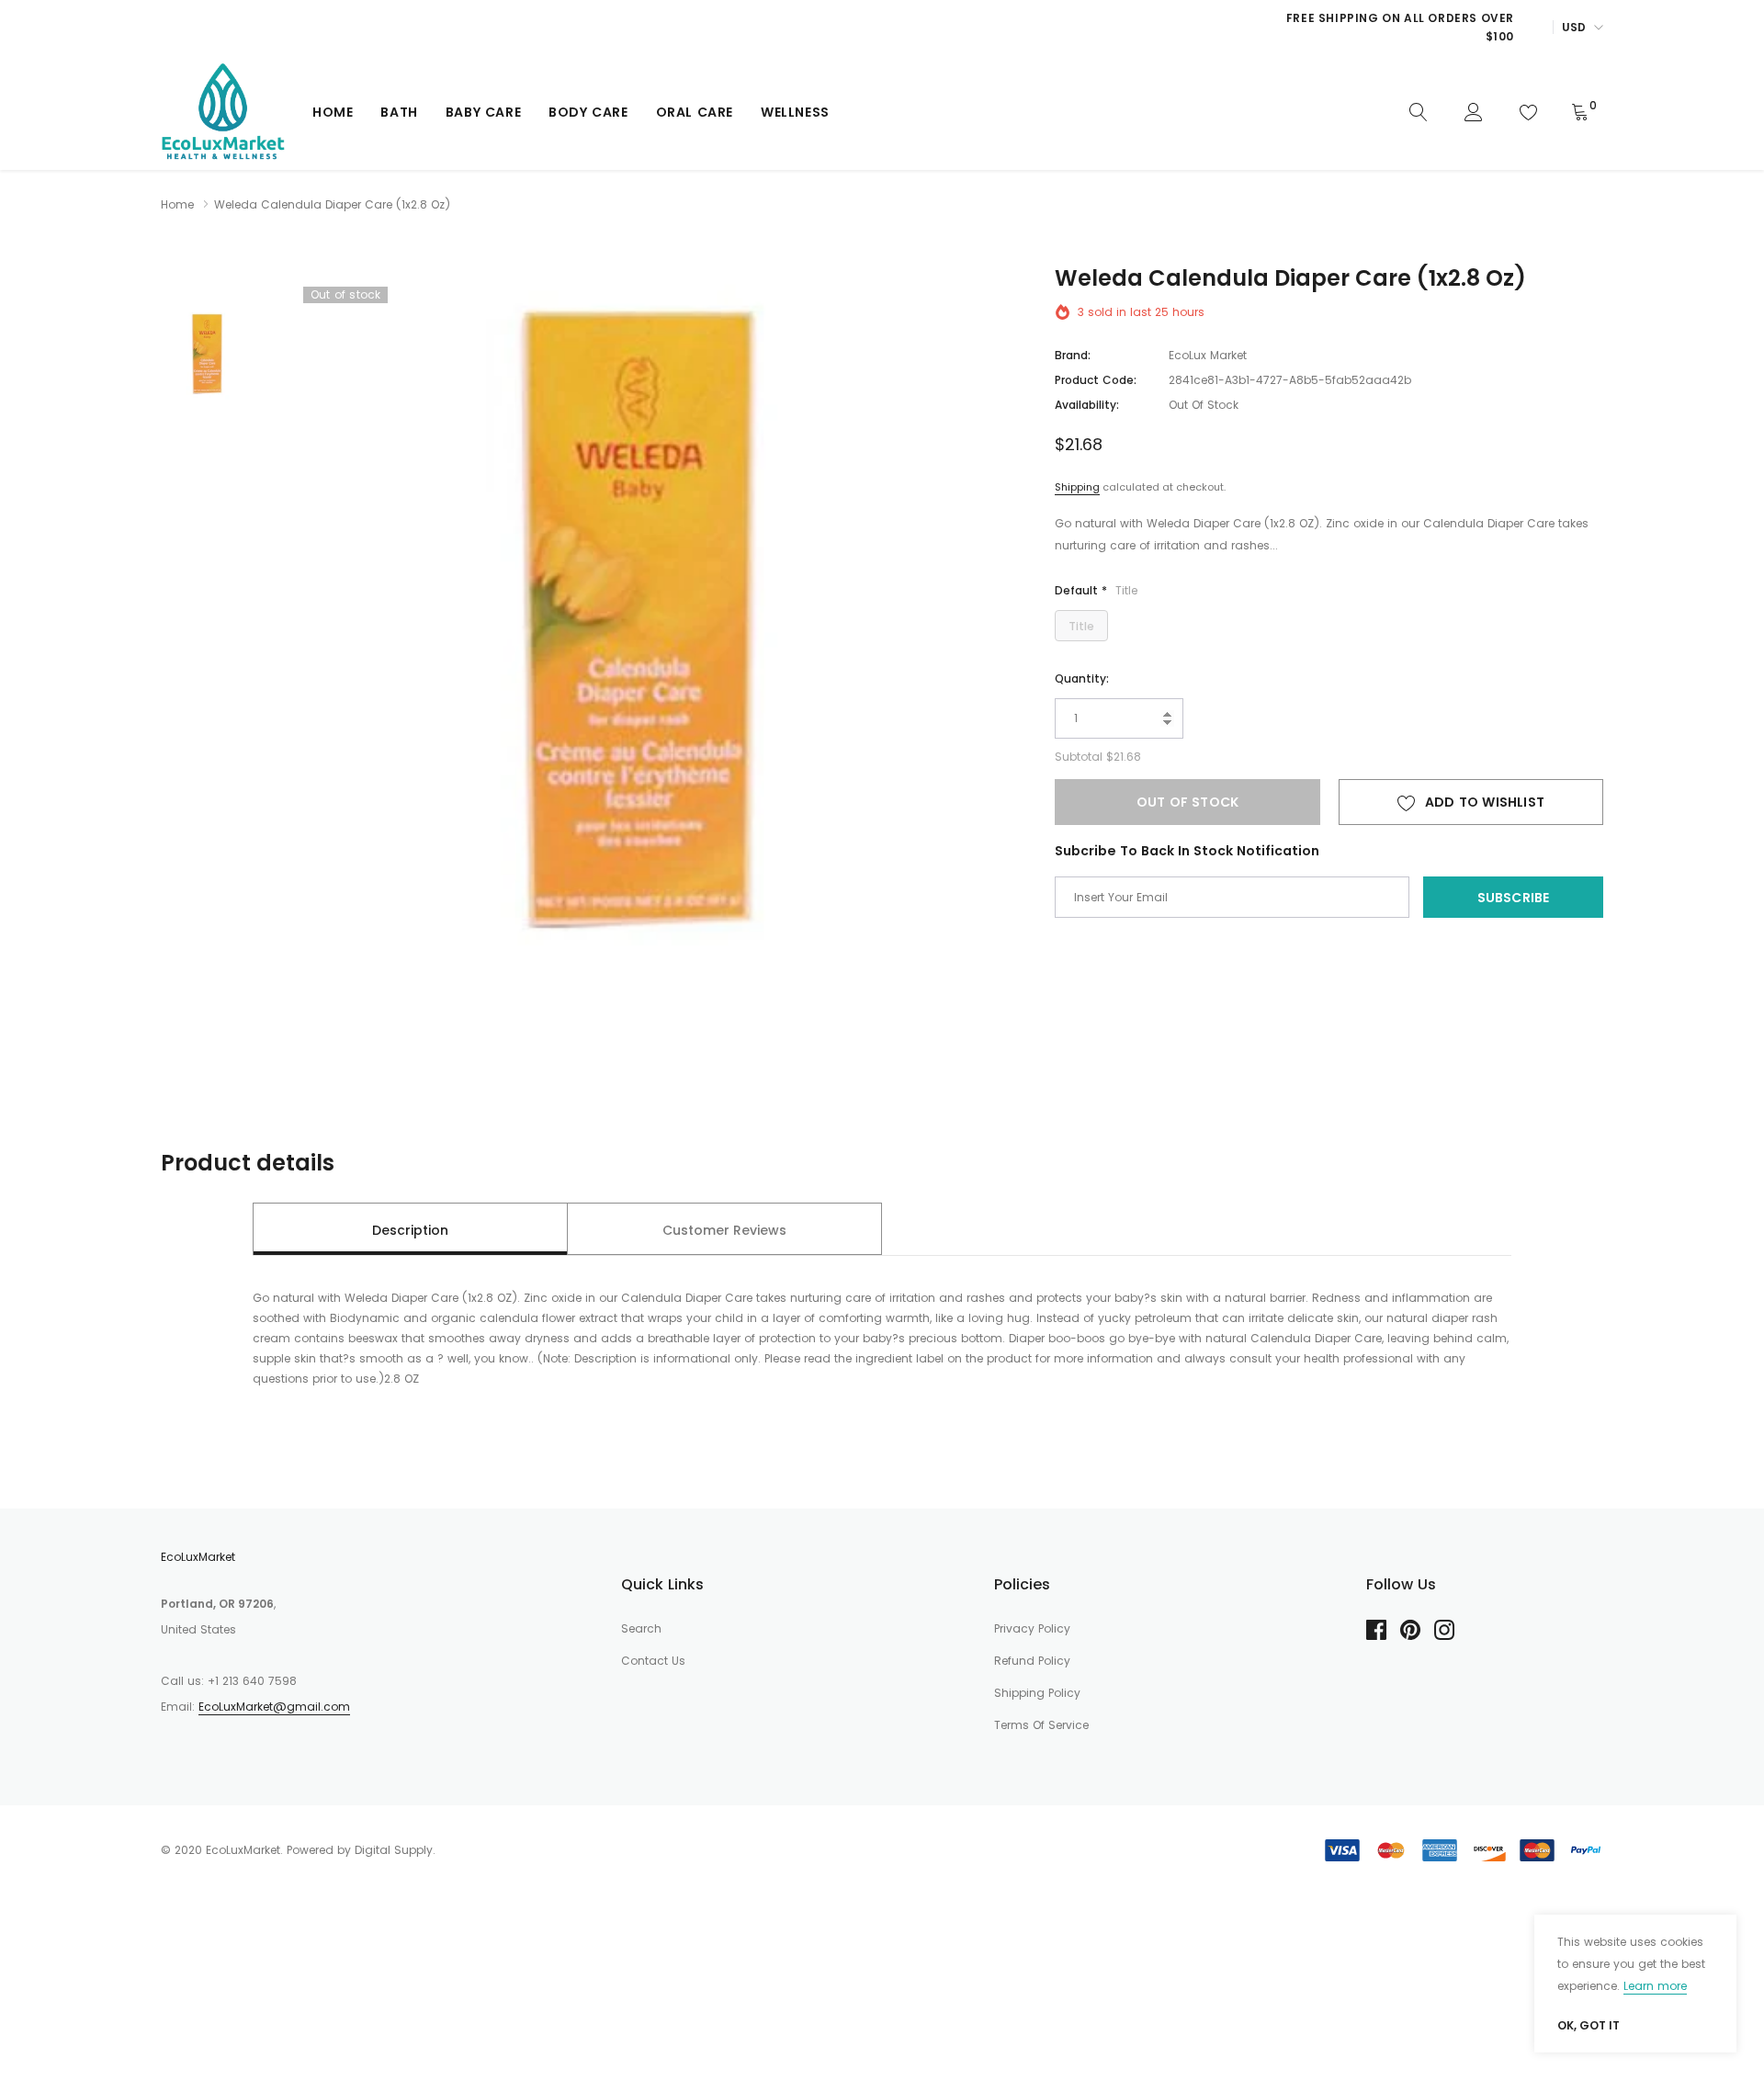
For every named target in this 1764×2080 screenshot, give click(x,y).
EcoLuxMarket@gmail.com (274, 1707)
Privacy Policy (1032, 1628)
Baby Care (483, 112)
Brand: (1073, 355)
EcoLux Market (1208, 355)
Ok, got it (1589, 2026)
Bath (399, 112)
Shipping (1077, 487)
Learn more (1655, 1986)
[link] (1419, 111)
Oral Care (695, 112)
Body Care (588, 112)
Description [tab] (410, 1230)
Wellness (795, 112)
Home (333, 112)
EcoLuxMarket (198, 1557)
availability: (1087, 405)
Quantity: (1082, 678)
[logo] (223, 112)
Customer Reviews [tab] (724, 1230)
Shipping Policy (1037, 1693)
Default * (1096, 590)
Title (1081, 626)
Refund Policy (1032, 1661)
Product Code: (1096, 380)
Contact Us (653, 1661)
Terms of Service (1041, 1725)
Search (641, 1628)
